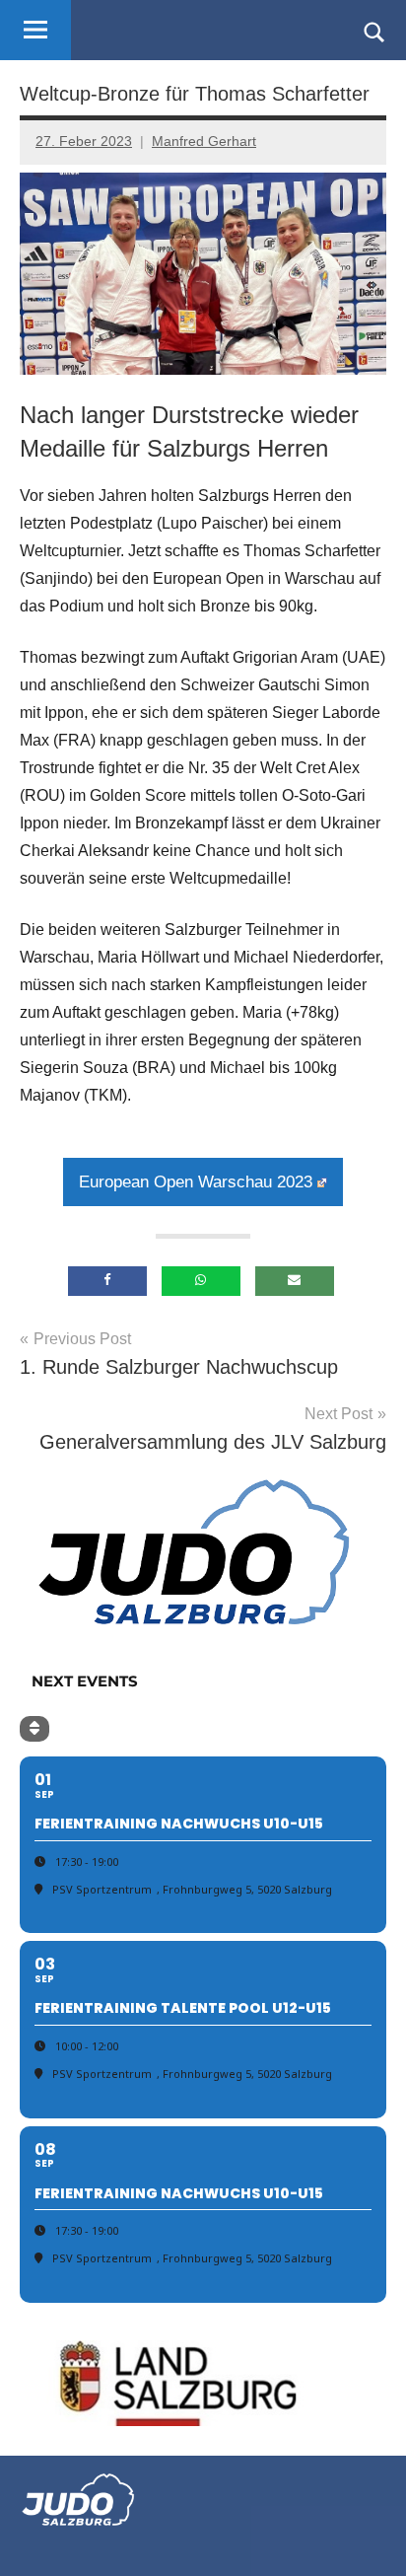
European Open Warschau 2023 (196, 1182)
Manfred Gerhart (204, 141)
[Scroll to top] (366, 2536)
